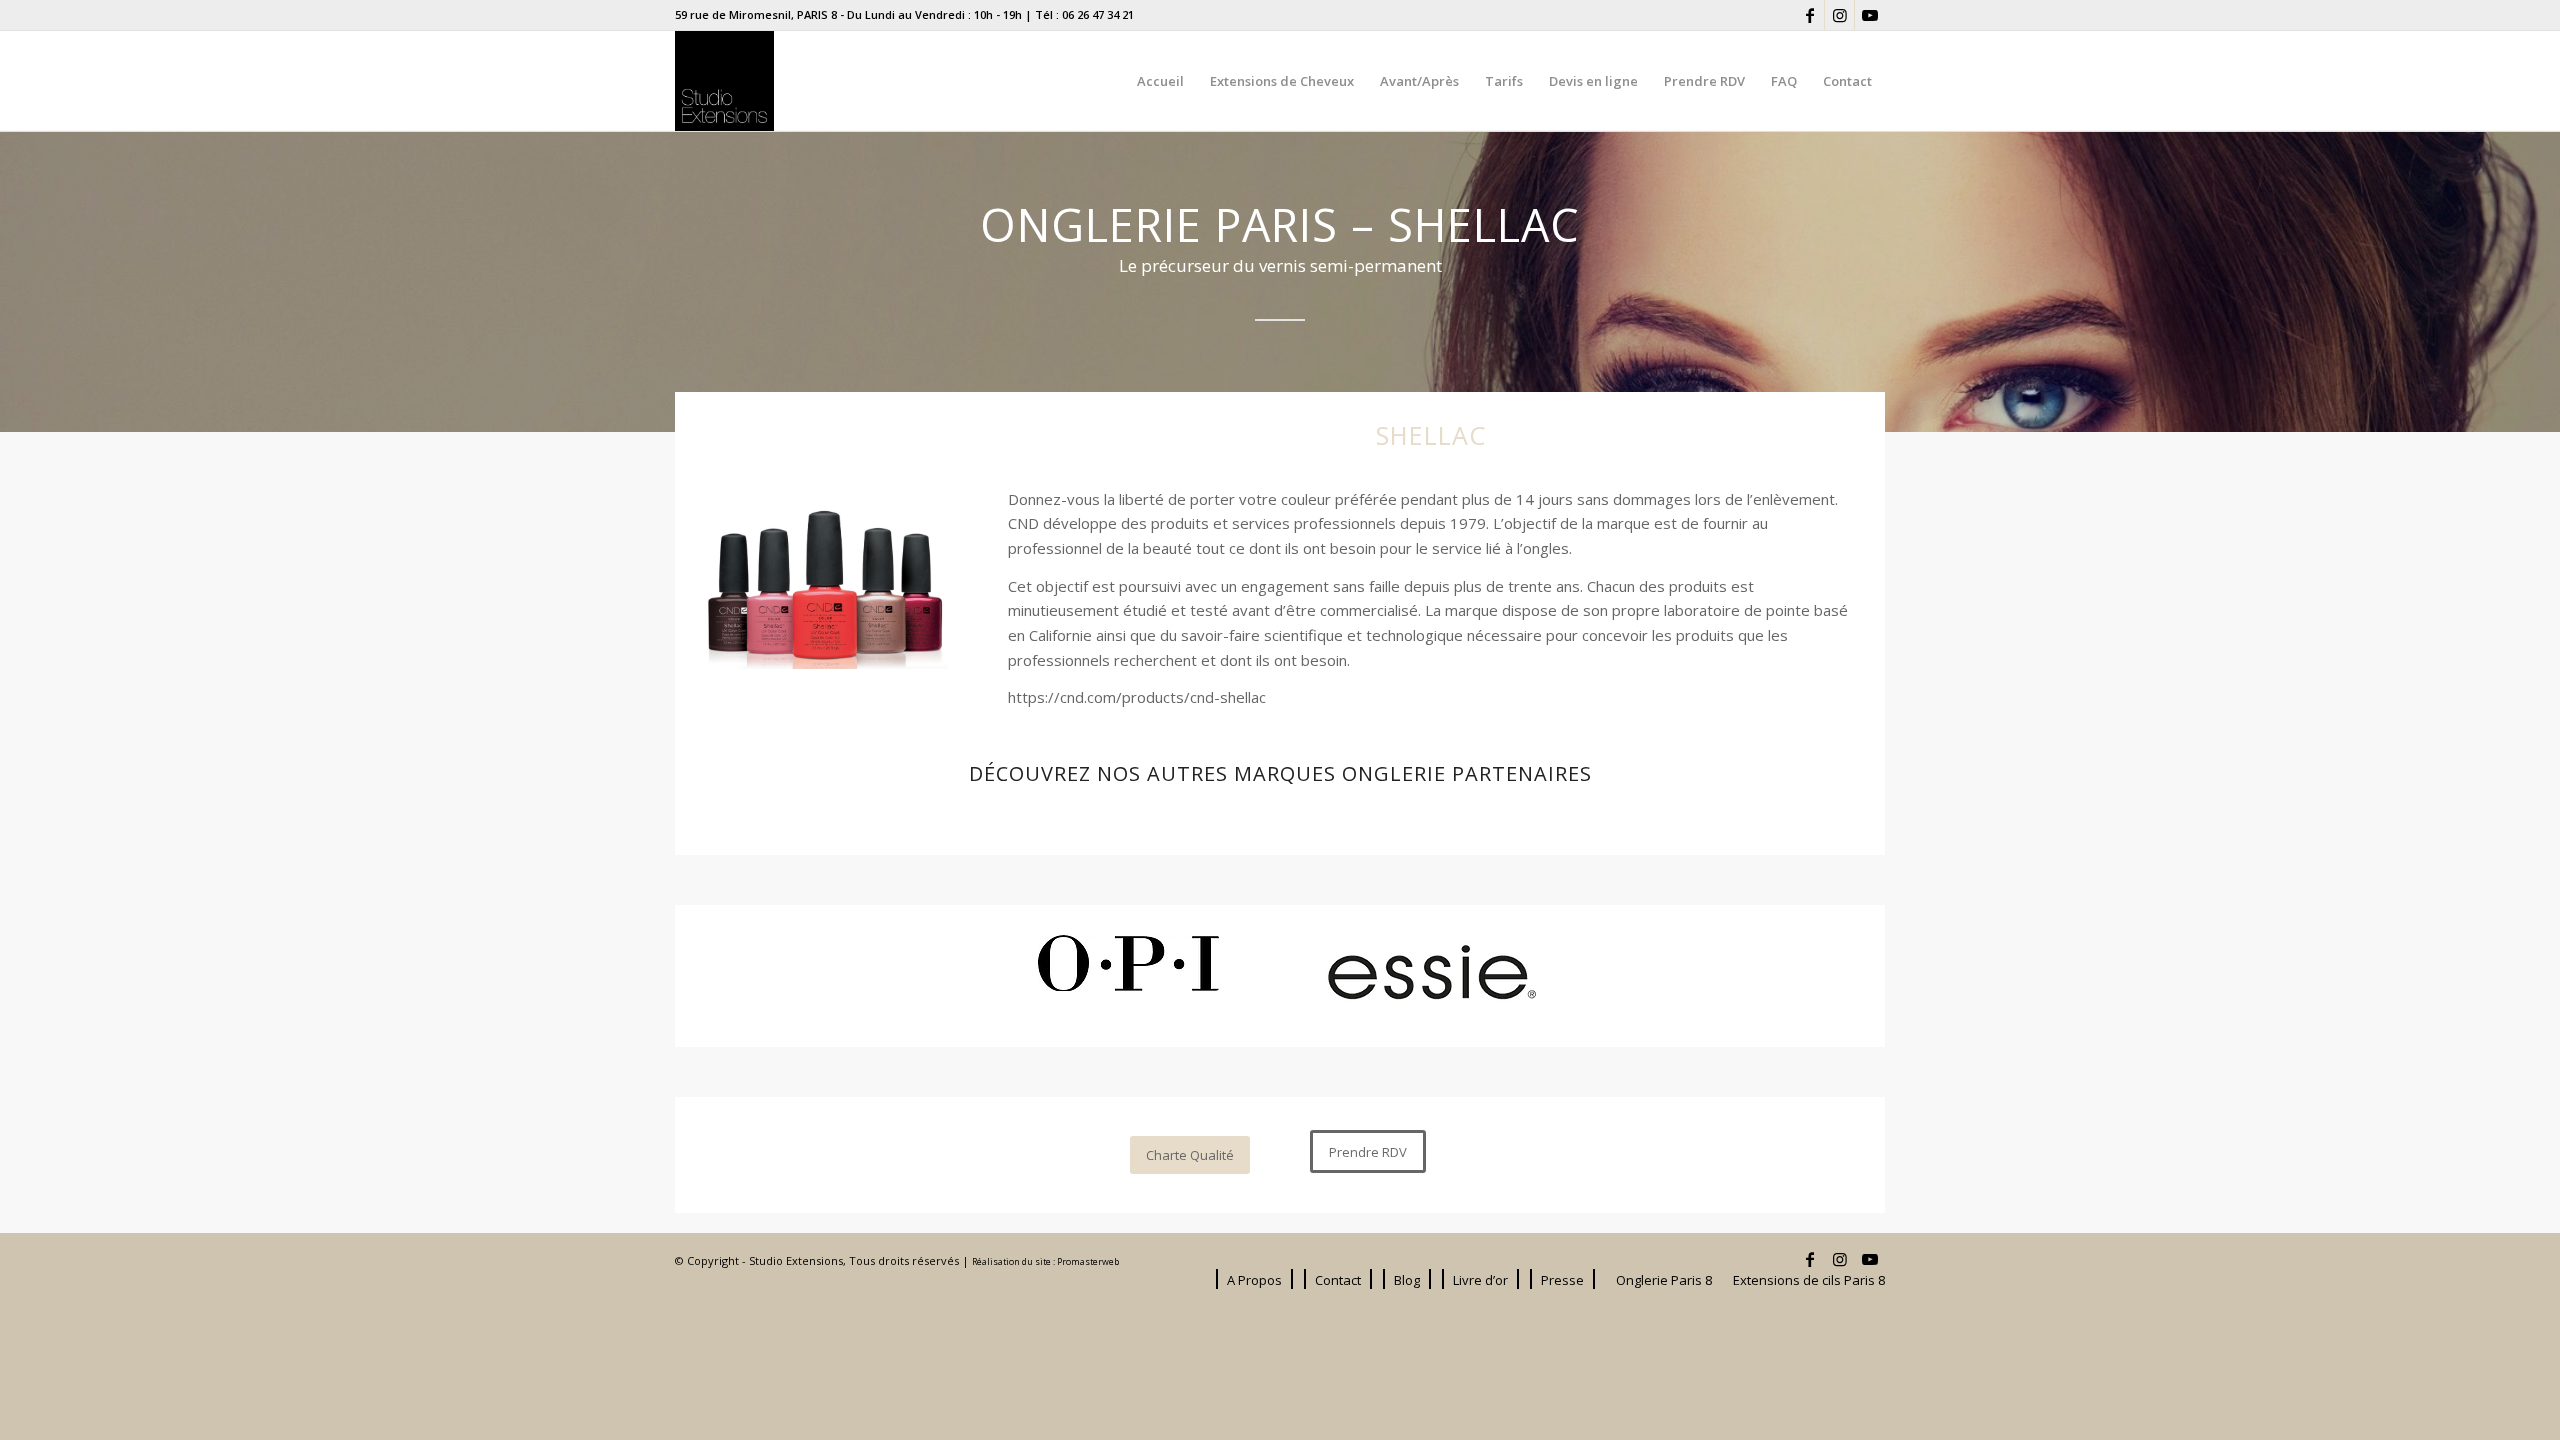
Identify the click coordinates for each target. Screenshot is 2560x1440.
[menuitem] (1160, 81)
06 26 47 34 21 (1098, 14)
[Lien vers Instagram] (1839, 15)
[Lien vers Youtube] (1870, 15)
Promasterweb (1088, 1262)
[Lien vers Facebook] (1809, 15)
